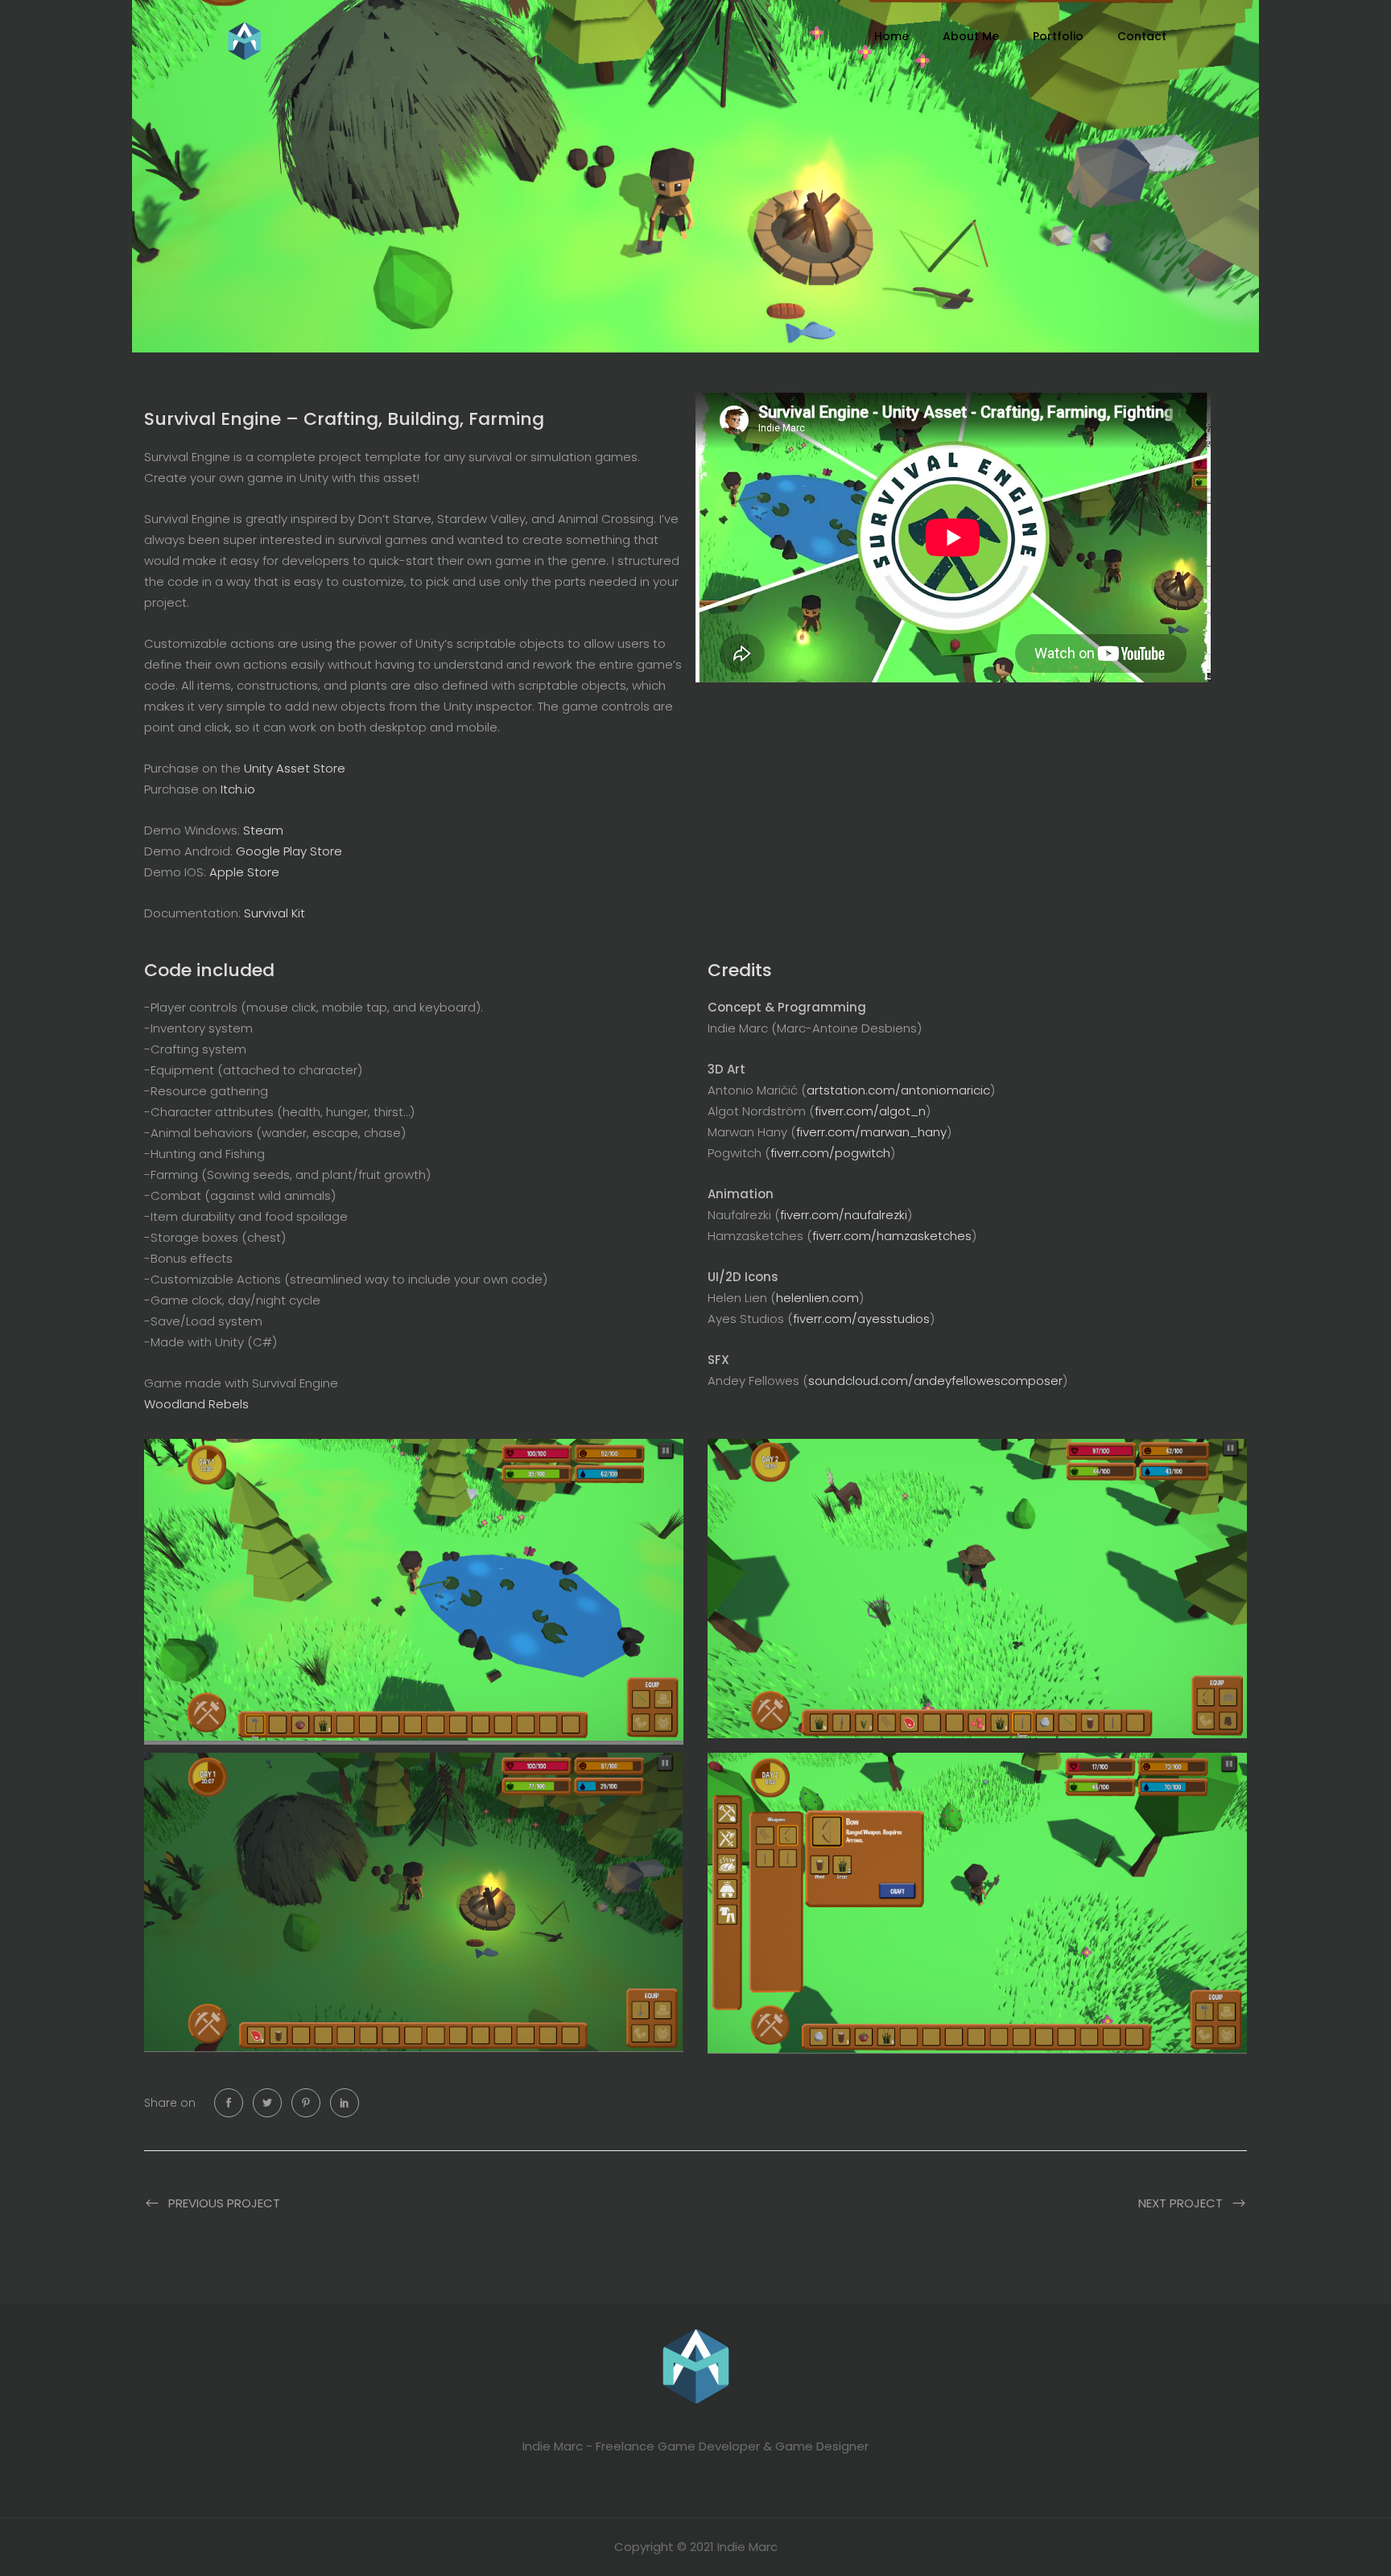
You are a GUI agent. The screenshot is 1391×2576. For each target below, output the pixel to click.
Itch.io (238, 789)
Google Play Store (289, 851)
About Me (971, 36)
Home (892, 36)
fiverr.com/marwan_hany (871, 1132)
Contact (1142, 36)
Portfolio (1058, 36)
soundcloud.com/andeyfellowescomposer (935, 1381)
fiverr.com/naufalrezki (844, 1215)
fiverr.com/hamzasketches (892, 1236)
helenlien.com (817, 1298)
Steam (263, 830)
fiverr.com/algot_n (870, 1111)
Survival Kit (274, 913)
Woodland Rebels (196, 1404)
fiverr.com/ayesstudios (861, 1319)
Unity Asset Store (295, 768)
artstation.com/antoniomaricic (898, 1090)
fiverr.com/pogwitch (830, 1153)
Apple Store (244, 872)
